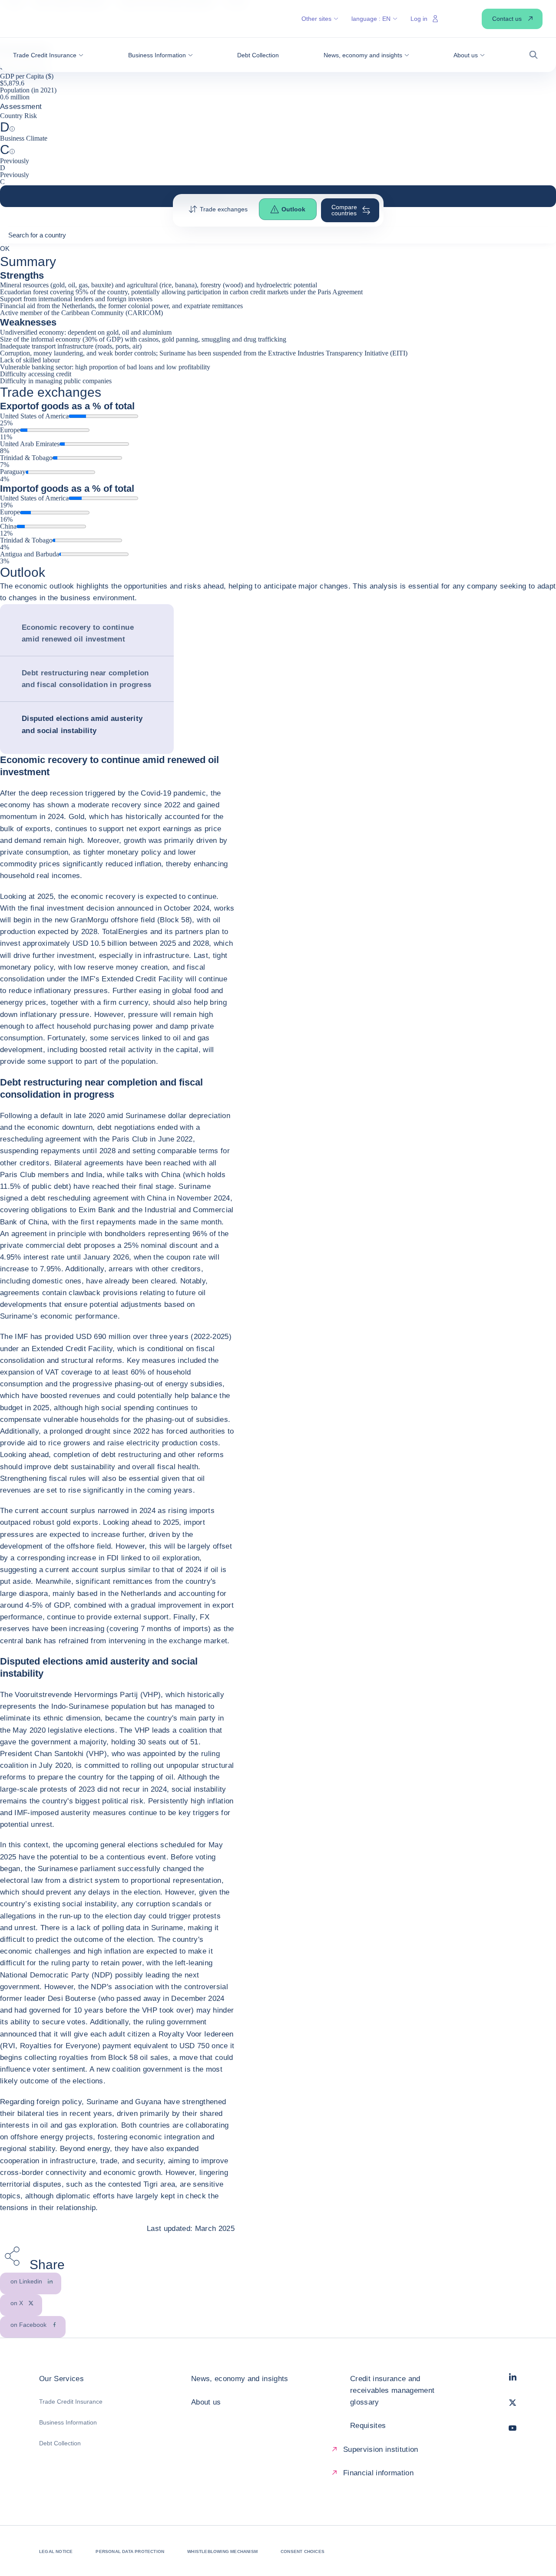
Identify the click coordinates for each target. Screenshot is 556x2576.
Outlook (293, 209)
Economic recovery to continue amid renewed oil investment (78, 633)
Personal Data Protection (130, 2551)
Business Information (68, 2422)
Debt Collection (60, 2443)
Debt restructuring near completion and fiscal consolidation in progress (86, 679)
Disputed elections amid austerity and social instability (82, 724)
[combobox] (278, 238)
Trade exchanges (224, 209)
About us (206, 2402)
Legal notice (56, 2551)
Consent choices (303, 2551)
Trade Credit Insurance (71, 2402)
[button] (48, 55)
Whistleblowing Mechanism (222, 2551)
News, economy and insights (240, 2379)
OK (5, 248)
